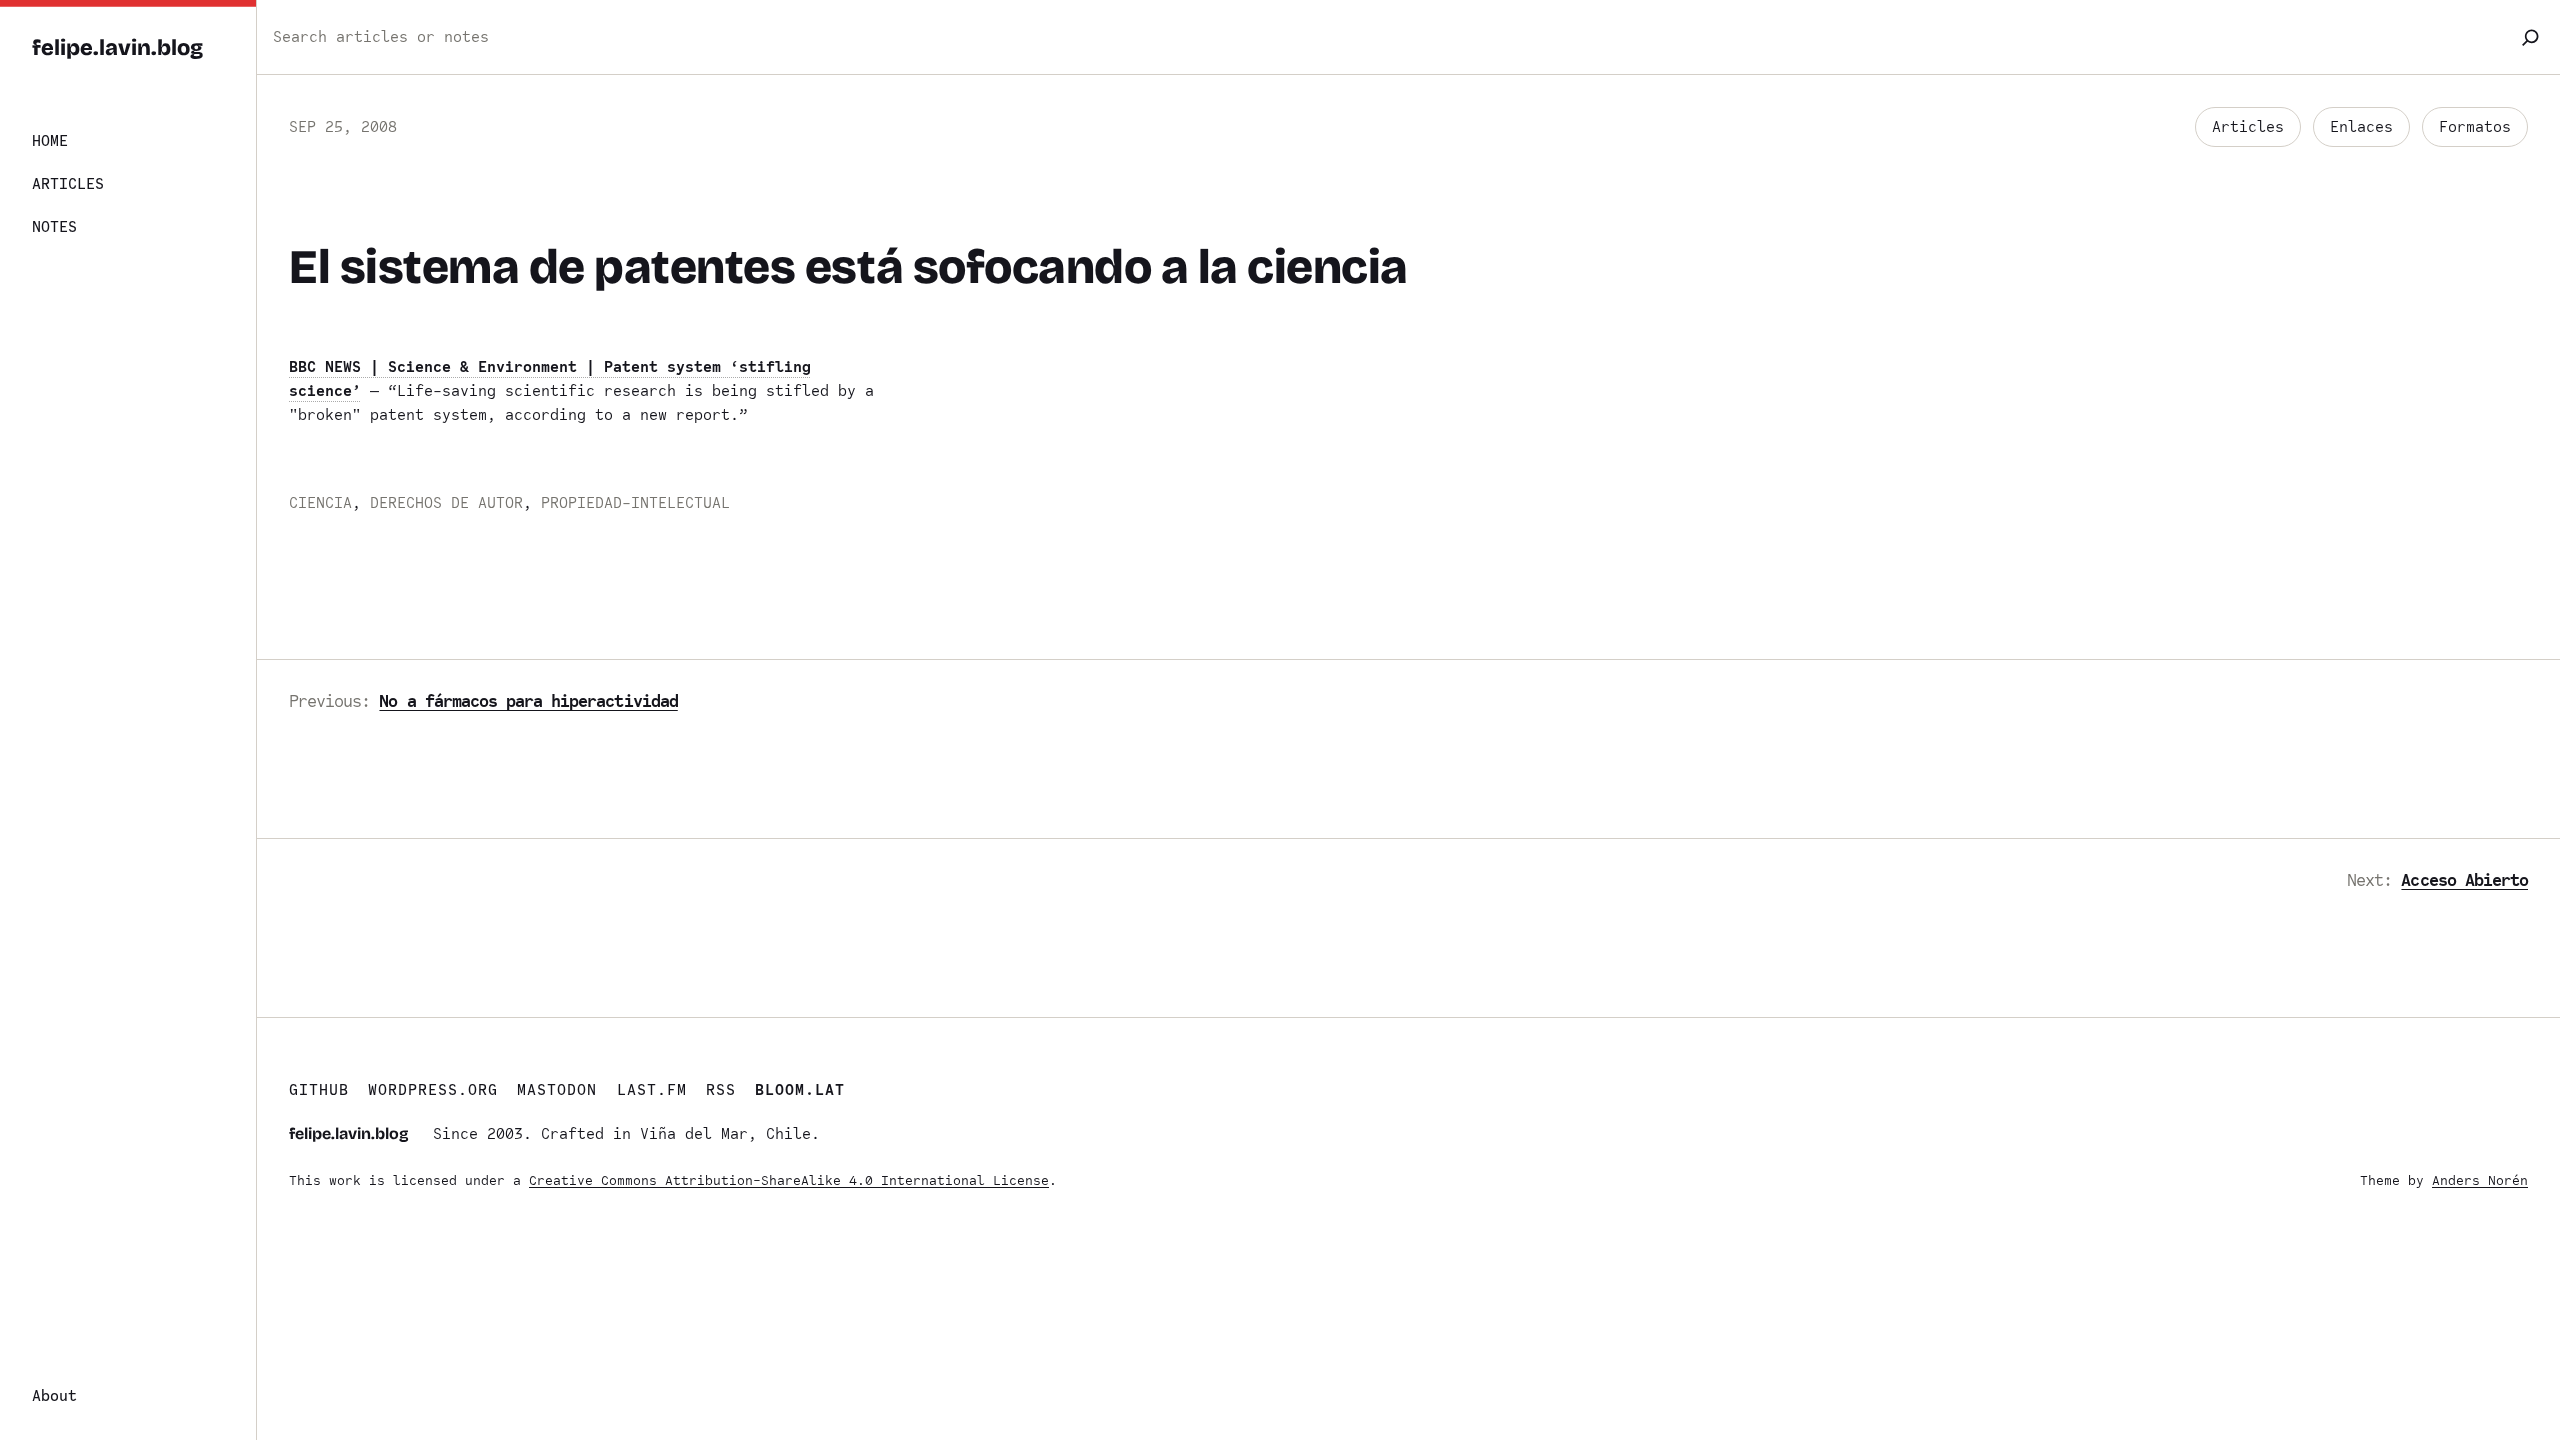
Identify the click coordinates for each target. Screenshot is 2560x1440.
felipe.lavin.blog (117, 48)
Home (50, 141)
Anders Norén (2480, 1180)
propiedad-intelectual (635, 503)
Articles (2248, 127)
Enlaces (2361, 127)
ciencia (320, 503)
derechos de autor (446, 503)
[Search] (2530, 37)
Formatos (2475, 127)
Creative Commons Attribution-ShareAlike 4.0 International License (789, 1180)
